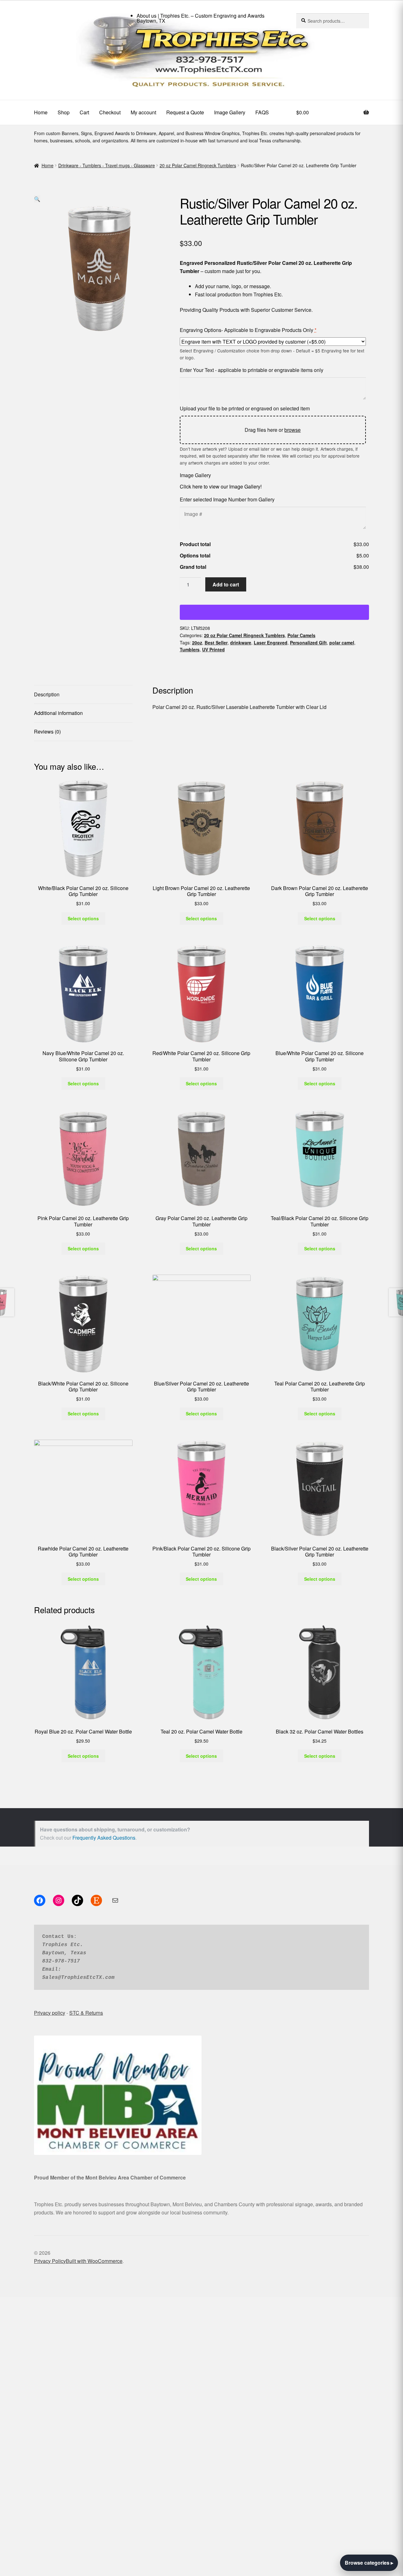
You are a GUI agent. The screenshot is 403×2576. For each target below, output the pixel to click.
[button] (37, 199)
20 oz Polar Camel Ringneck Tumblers (198, 165)
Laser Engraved (271, 643)
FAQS (262, 112)
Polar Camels (301, 635)
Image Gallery (230, 112)
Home (41, 112)
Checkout (110, 112)
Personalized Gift (308, 643)
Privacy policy (50, 2013)
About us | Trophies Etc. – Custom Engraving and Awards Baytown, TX (201, 18)
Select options (83, 918)
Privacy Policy (50, 2261)
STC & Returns (86, 2013)
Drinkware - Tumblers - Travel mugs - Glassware (107, 165)
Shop (64, 112)
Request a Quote (185, 112)
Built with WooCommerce (94, 2261)
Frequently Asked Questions (104, 1838)
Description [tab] (47, 694)
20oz (197, 643)
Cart (84, 112)
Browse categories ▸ (369, 2563)
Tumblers (190, 649)
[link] (201, 63)
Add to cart (226, 584)
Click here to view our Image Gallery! (221, 486)
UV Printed (213, 649)
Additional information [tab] (58, 713)
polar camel (342, 643)
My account (143, 112)
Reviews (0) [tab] (47, 731)
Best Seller (216, 643)
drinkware (241, 643)
